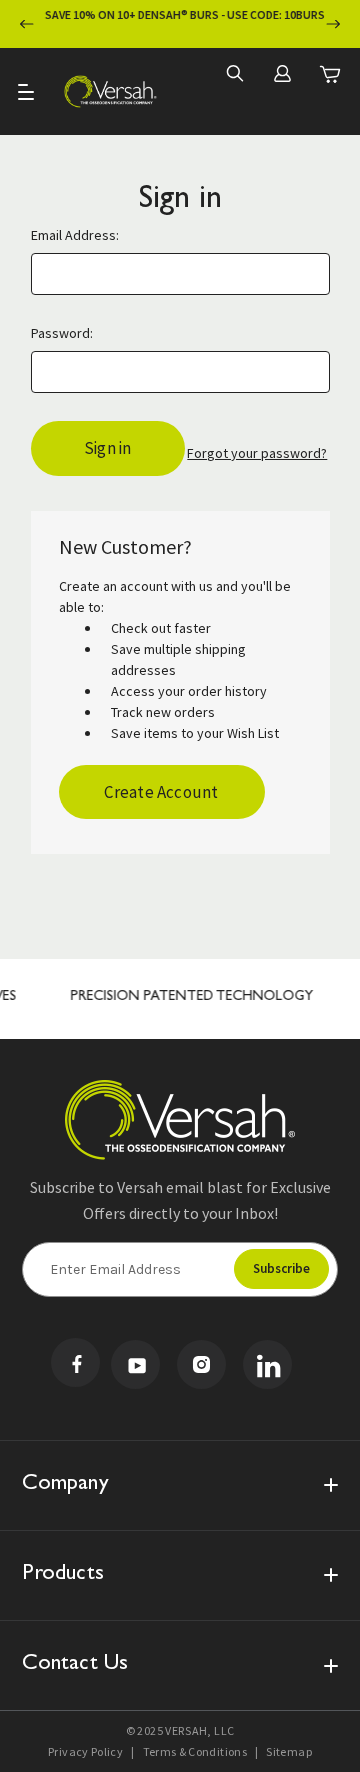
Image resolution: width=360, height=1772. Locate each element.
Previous (27, 24)
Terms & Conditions (195, 1751)
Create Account (161, 792)
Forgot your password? (257, 453)
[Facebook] (75, 1362)
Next (333, 24)
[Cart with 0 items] (330, 74)
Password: (62, 333)
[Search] (234, 73)
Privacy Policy (85, 1751)
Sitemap (289, 1751)
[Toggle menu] (27, 91)
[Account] (282, 73)
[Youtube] (135, 1364)
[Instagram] (201, 1364)
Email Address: (75, 235)
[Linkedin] (267, 1364)
